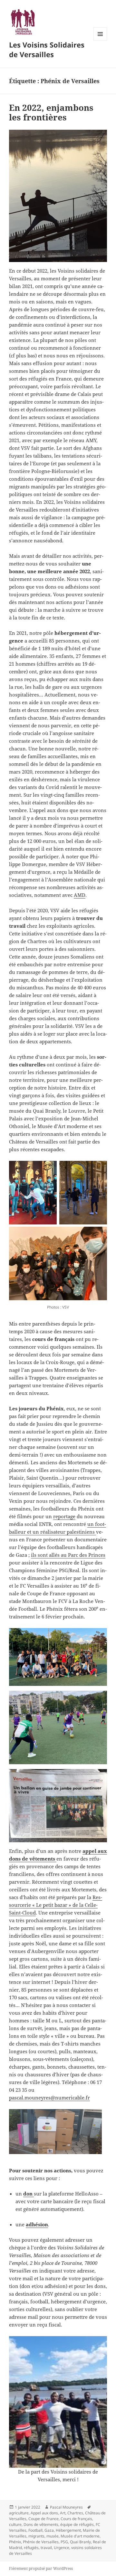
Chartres (75, 2513)
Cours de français (76, 2519)
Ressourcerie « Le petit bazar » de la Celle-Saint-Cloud (56, 1905)
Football (35, 2530)
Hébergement (68, 2530)
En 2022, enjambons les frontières (51, 112)
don (29, 2194)
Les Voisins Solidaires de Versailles (47, 49)
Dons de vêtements (41, 2524)
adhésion (37, 2224)
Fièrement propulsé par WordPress (41, 2568)
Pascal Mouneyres (66, 2507)
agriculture (19, 2513)
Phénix (15, 2542)
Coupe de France (43, 2519)
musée (53, 2536)
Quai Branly (80, 2542)
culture (15, 2524)
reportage (64, 1516)
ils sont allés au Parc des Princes (68, 1555)
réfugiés (31, 2548)
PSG (64, 2542)
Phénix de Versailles (41, 2542)
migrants (36, 2536)
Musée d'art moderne (80, 2536)
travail (46, 2548)
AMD (80, 895)
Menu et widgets (100, 41)
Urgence (62, 2548)
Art (63, 2513)
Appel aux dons (44, 2513)
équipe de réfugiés (77, 2524)
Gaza (49, 2530)
